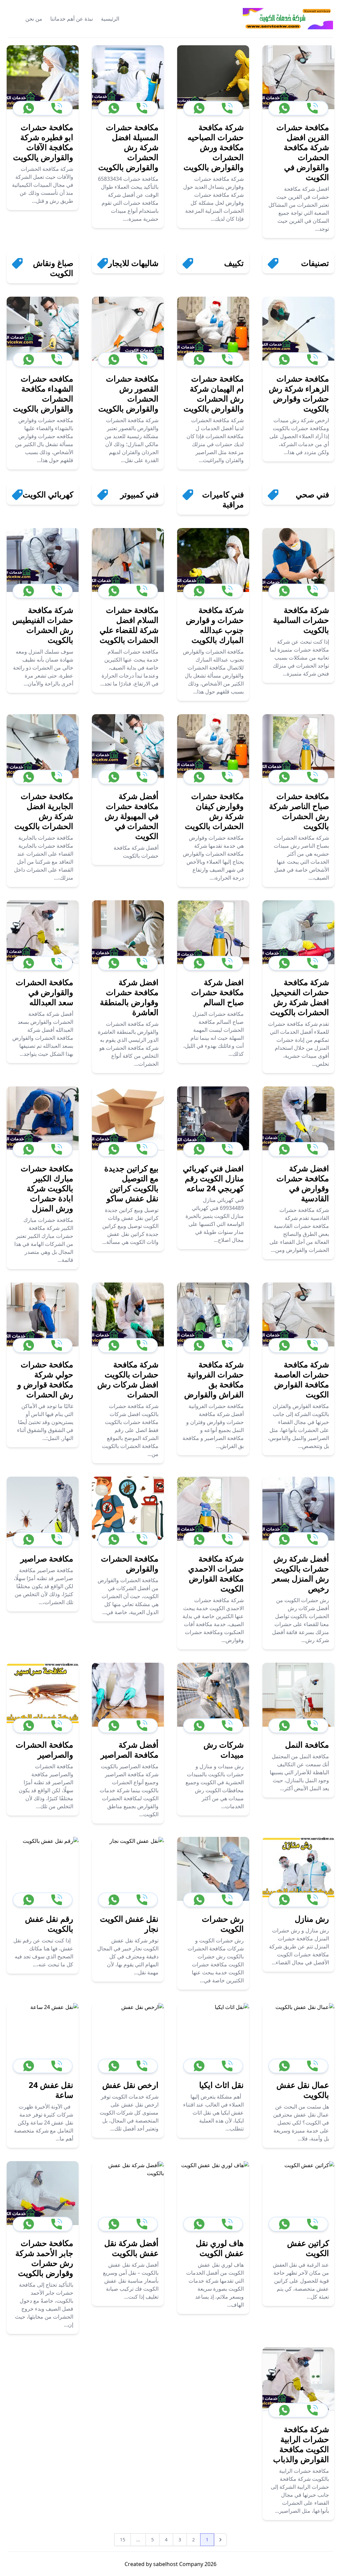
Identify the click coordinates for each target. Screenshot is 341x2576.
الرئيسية (110, 19)
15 (123, 2540)
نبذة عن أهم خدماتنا (72, 19)
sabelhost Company (177, 2564)
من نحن (34, 19)
